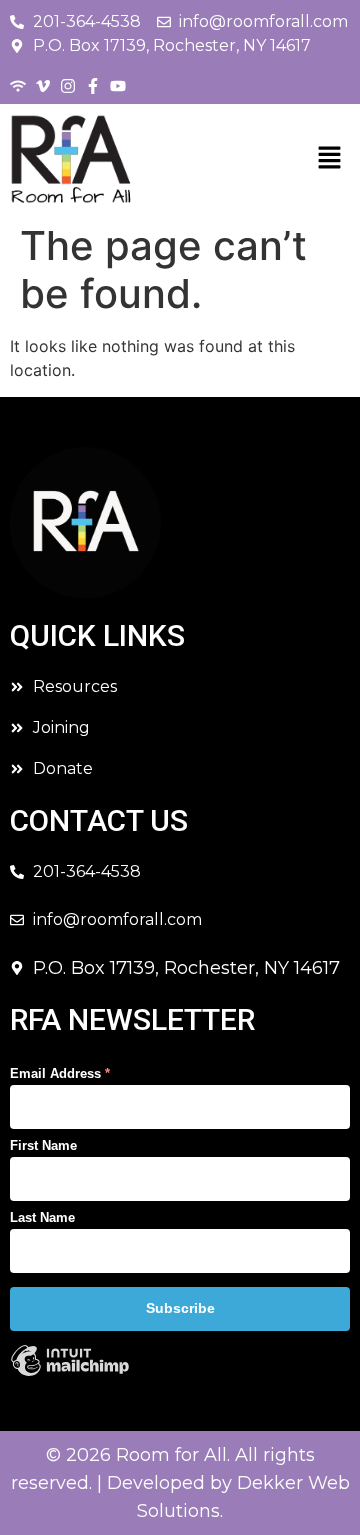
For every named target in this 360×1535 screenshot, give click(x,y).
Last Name (42, 1217)
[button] (330, 158)
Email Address (60, 1073)
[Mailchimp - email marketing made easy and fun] (70, 1373)
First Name (43, 1145)
